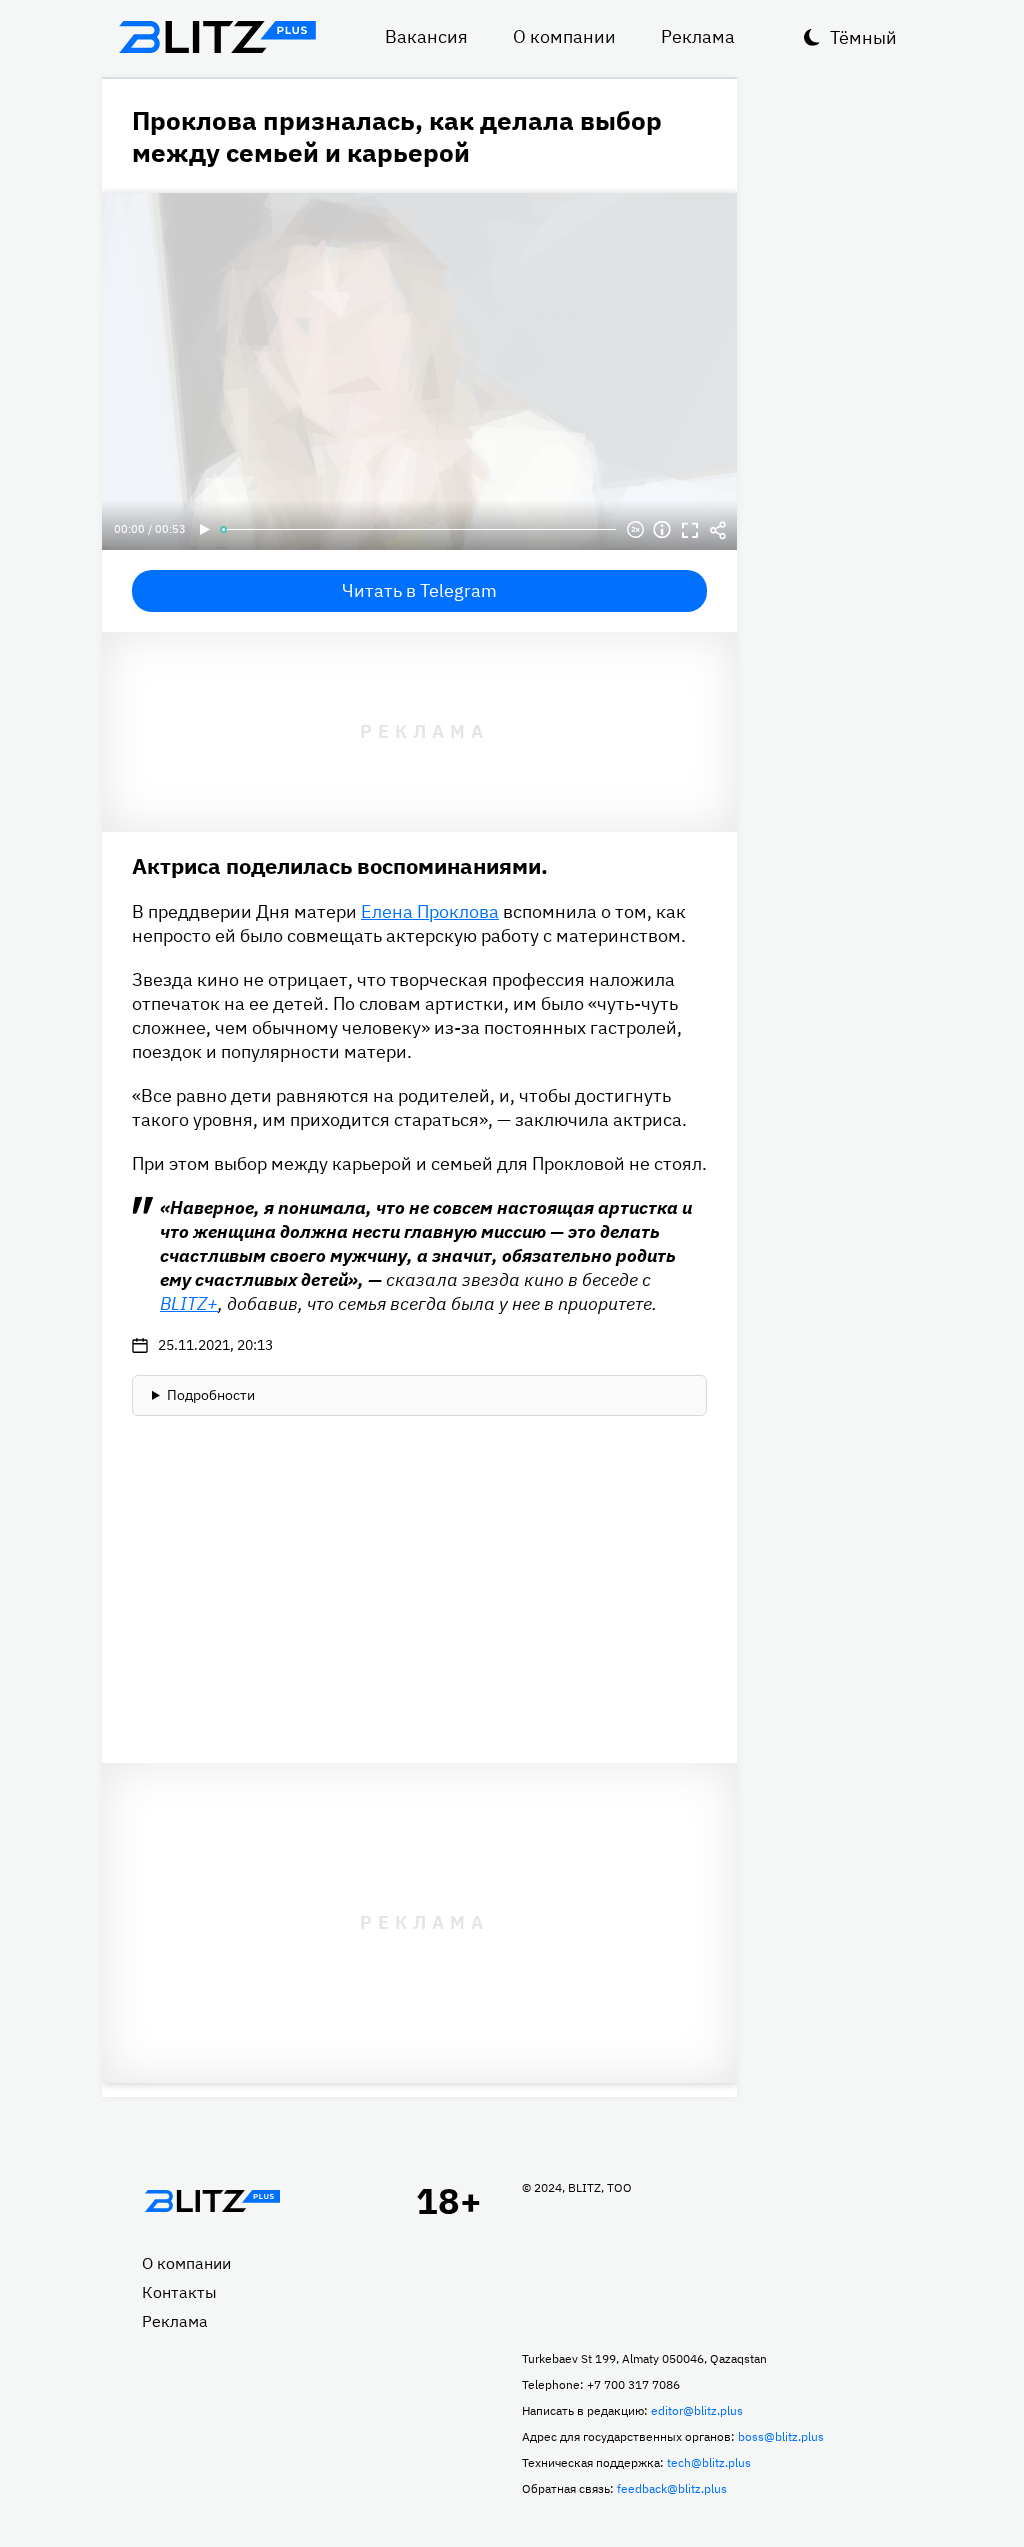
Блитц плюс (217, 37)
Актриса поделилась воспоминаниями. (340, 865)
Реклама (698, 36)
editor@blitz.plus (697, 2410)
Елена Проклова (430, 911)
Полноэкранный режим (690, 530)
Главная (212, 2201)
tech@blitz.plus (709, 2462)
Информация (662, 530)
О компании (564, 36)
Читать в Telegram (419, 590)
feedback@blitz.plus (672, 2488)
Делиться (718, 530)
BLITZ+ (189, 1303)
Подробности (211, 1395)
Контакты (179, 2292)
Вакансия (426, 36)
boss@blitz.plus (781, 2436)
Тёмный (863, 37)
